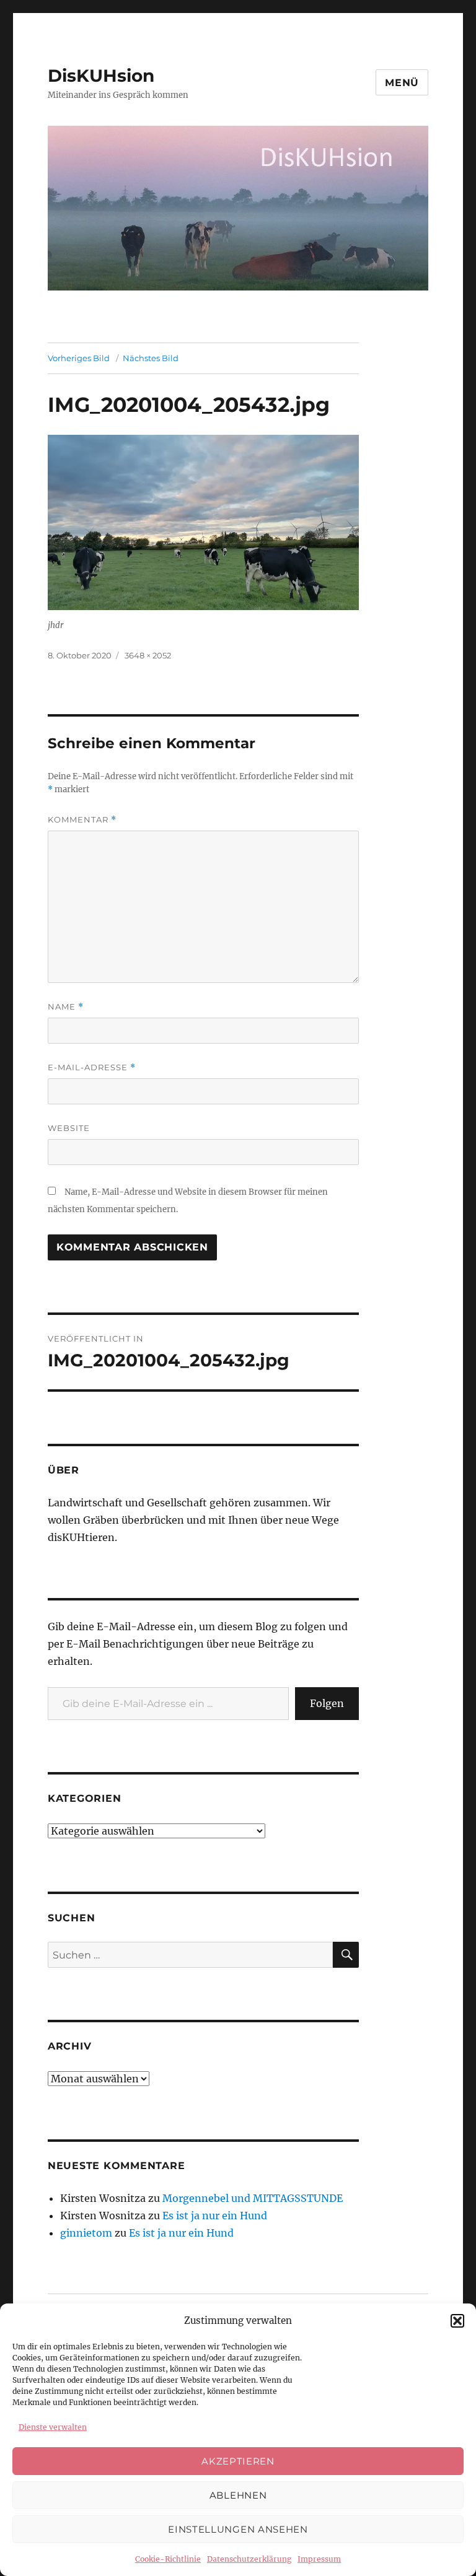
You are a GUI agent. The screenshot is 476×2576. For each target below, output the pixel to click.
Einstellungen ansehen (238, 2529)
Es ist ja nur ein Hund (215, 2216)
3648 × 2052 (148, 655)
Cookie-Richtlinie (168, 2559)
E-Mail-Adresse (92, 1068)
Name (66, 1007)
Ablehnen (238, 2495)
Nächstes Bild (151, 358)
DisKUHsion (101, 76)
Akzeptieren (238, 2461)
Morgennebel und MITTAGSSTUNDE (253, 2198)
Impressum (319, 2559)
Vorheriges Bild (79, 358)
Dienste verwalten (53, 2427)
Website (69, 1128)
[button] (457, 2321)
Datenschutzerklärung (249, 2559)
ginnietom (86, 2233)
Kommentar (82, 820)
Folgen (327, 1703)
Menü (402, 83)
